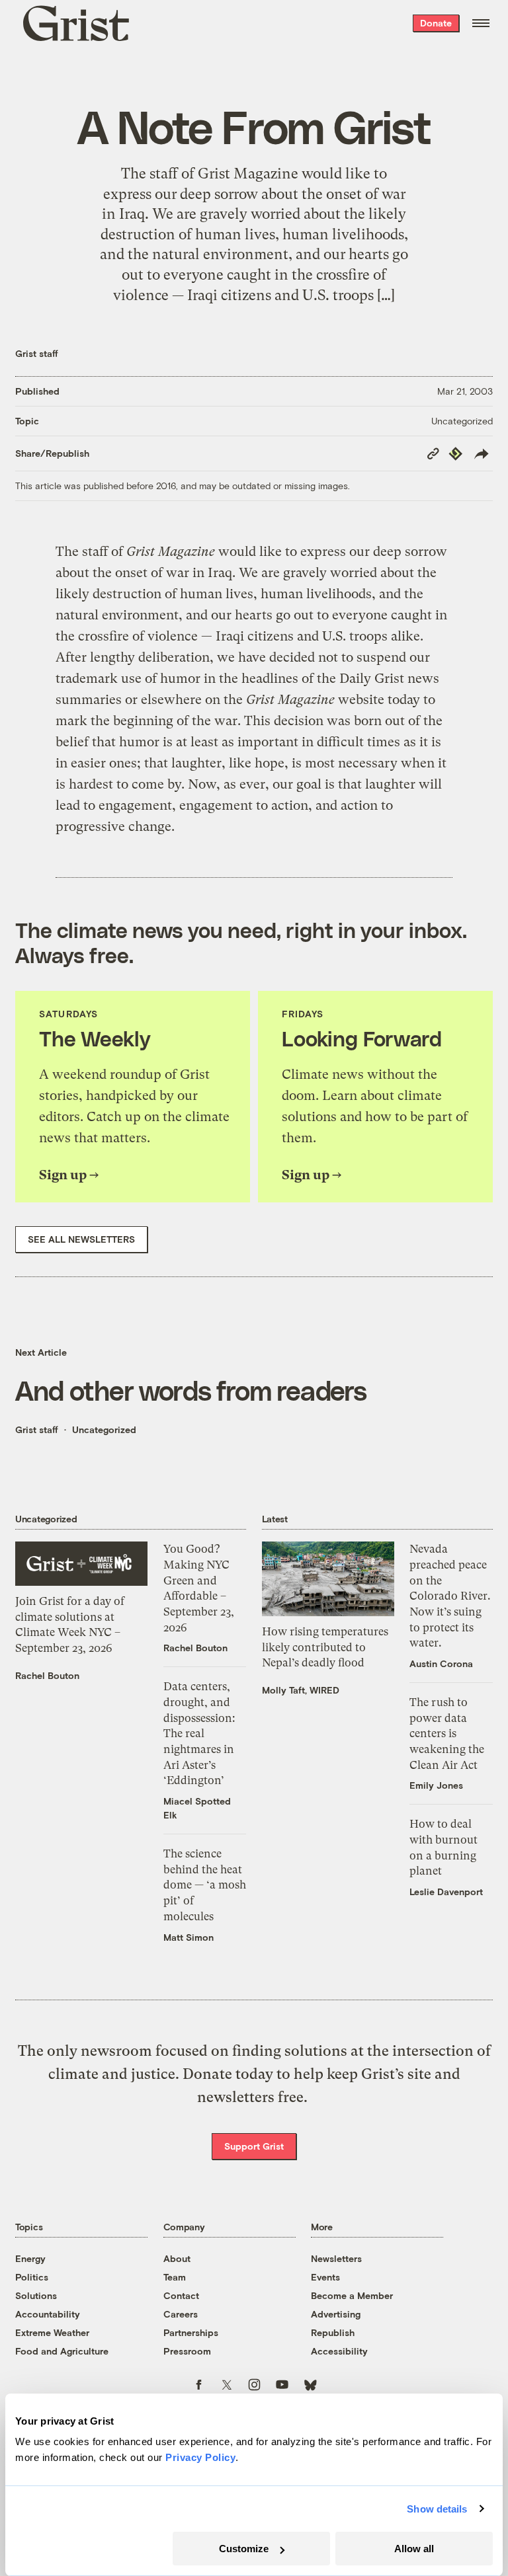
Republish (333, 2332)
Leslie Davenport (446, 1892)
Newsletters (336, 2258)
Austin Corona (441, 1663)
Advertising (336, 2314)
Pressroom (187, 2351)
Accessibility (339, 2351)
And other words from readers (191, 1390)
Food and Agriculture (62, 2351)
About (177, 2258)
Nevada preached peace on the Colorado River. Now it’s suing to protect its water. (450, 1596)
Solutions (36, 2295)
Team (175, 2277)
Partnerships (191, 2332)
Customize (244, 2549)
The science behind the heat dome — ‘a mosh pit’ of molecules (205, 1885)
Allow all (414, 2549)
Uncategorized (462, 421)
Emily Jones (436, 1785)
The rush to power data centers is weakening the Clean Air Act (447, 1734)
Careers (181, 2314)
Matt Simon (189, 1937)
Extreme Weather (52, 2332)
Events (325, 2277)
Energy (30, 2258)
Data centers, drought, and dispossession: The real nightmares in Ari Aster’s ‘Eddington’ (199, 1733)
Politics (32, 2277)
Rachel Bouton (47, 1675)
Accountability (48, 2314)
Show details (437, 2509)
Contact (181, 2295)
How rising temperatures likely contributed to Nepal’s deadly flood (325, 1647)
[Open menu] (481, 23)
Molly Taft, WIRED (301, 1690)
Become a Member (352, 2295)
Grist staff (37, 353)
